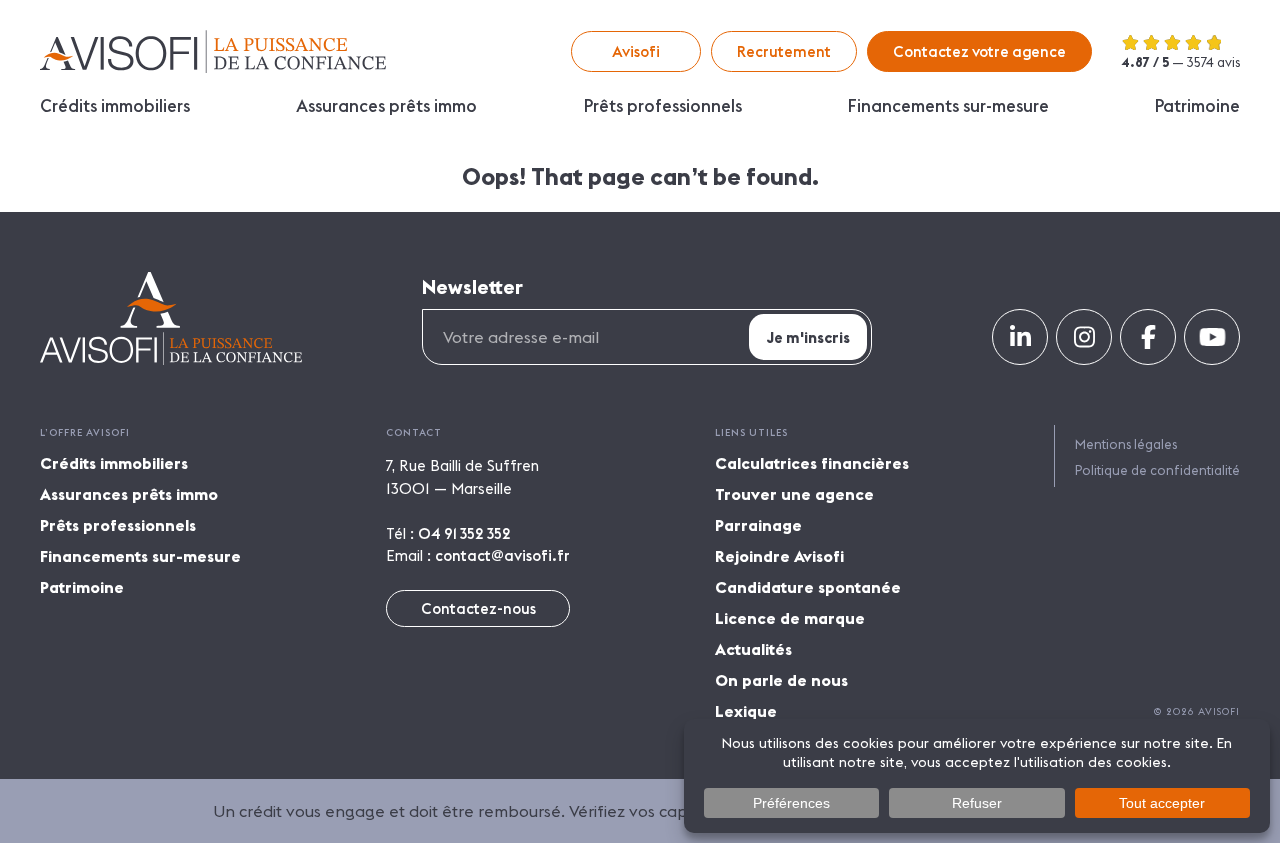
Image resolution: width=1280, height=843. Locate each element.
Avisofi (213, 51)
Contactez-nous (478, 608)
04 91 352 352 (464, 533)
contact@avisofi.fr (502, 555)
